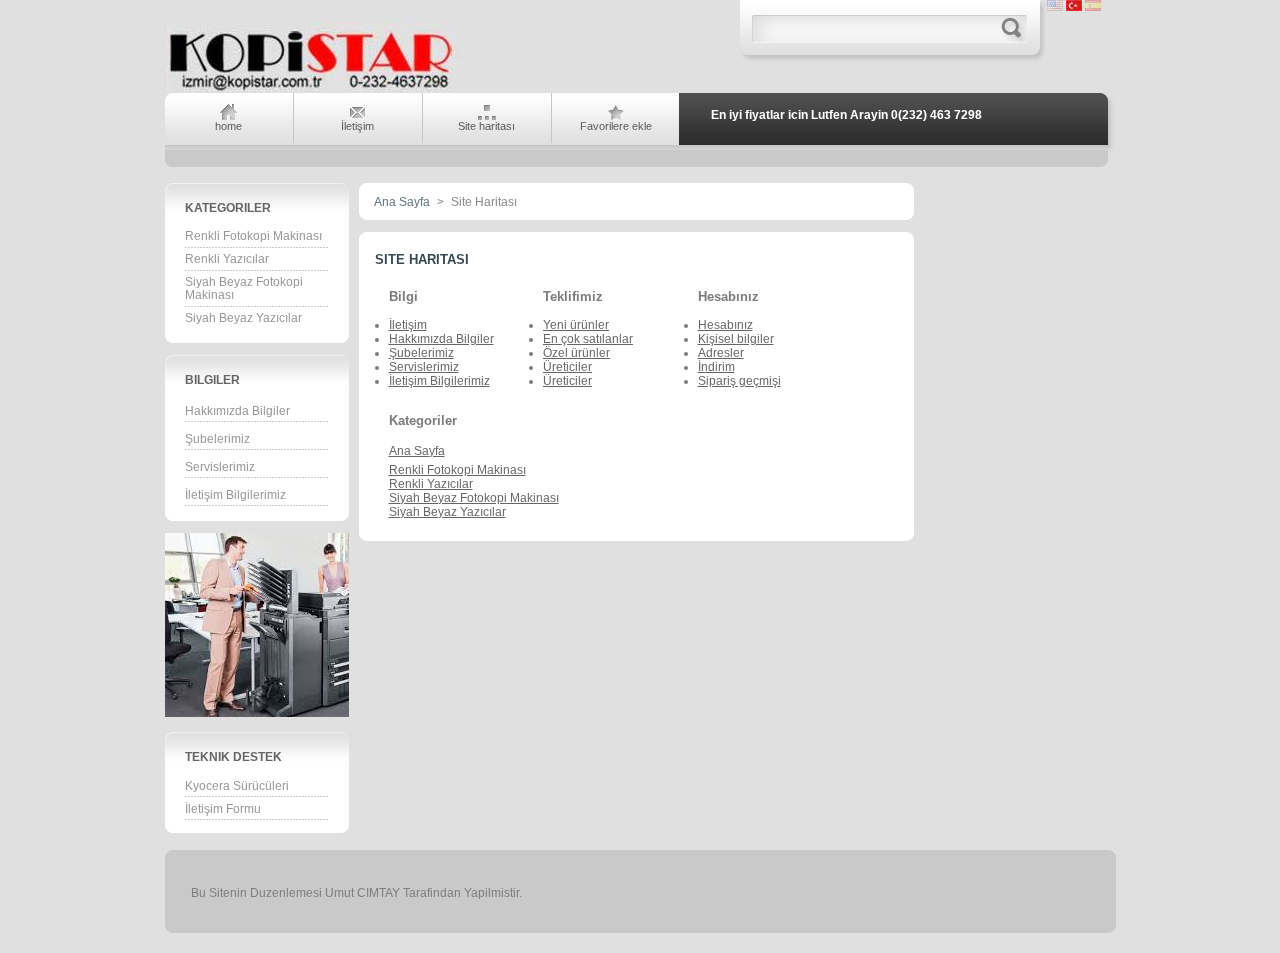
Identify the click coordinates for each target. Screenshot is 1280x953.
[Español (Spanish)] (1093, 7)
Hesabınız (725, 325)
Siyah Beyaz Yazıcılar (243, 318)
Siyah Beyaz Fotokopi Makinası (244, 288)
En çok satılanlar (588, 339)
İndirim (716, 367)
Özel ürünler (576, 353)
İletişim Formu (223, 809)
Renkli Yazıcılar (227, 259)
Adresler (721, 353)
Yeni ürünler (576, 325)
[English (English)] (1055, 7)
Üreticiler (567, 367)
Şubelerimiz (217, 439)
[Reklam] (301, 713)
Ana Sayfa (402, 202)
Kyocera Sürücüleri (237, 786)
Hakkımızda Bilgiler (237, 411)
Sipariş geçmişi (739, 381)
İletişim (408, 325)
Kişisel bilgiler (736, 339)
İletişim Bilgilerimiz (235, 495)
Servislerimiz (220, 467)
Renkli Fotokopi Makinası (253, 236)
